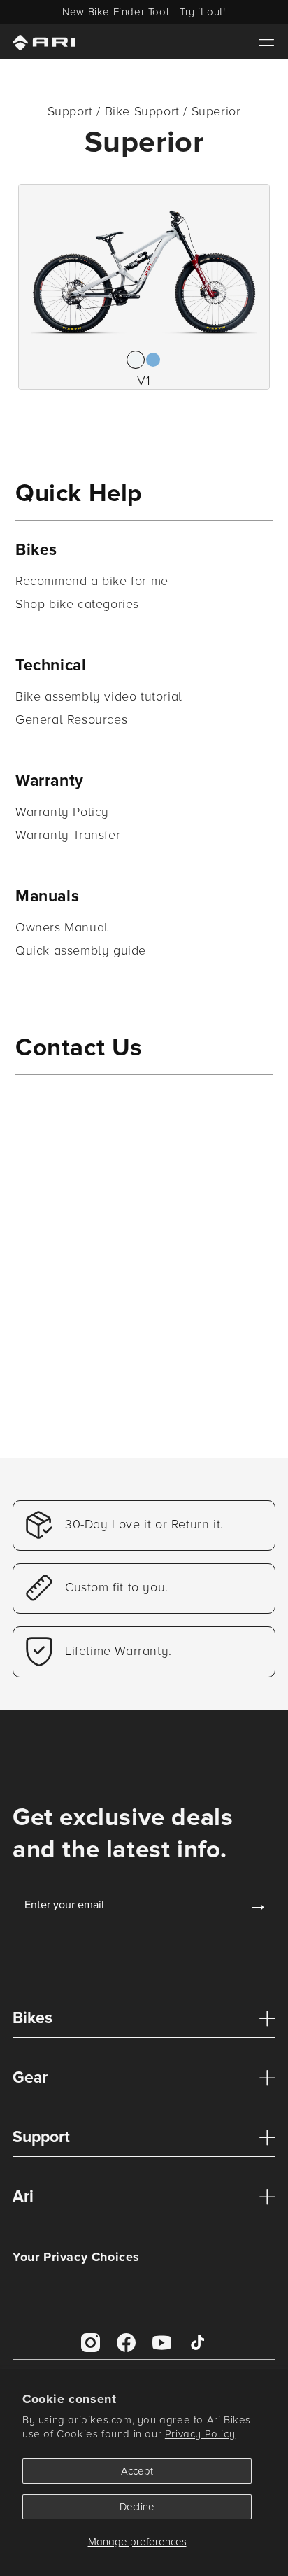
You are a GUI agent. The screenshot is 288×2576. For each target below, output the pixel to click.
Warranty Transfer (68, 835)
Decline (137, 2507)
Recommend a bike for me (92, 581)
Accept (137, 2471)
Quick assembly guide (81, 950)
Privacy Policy (200, 2434)
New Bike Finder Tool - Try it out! (144, 12)
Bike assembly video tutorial (99, 696)
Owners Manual (62, 927)
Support (41, 2137)
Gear (30, 2078)
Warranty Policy (62, 812)
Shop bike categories (77, 604)
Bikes (33, 2018)
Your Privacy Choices (76, 2257)
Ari (23, 2197)
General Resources (71, 719)
